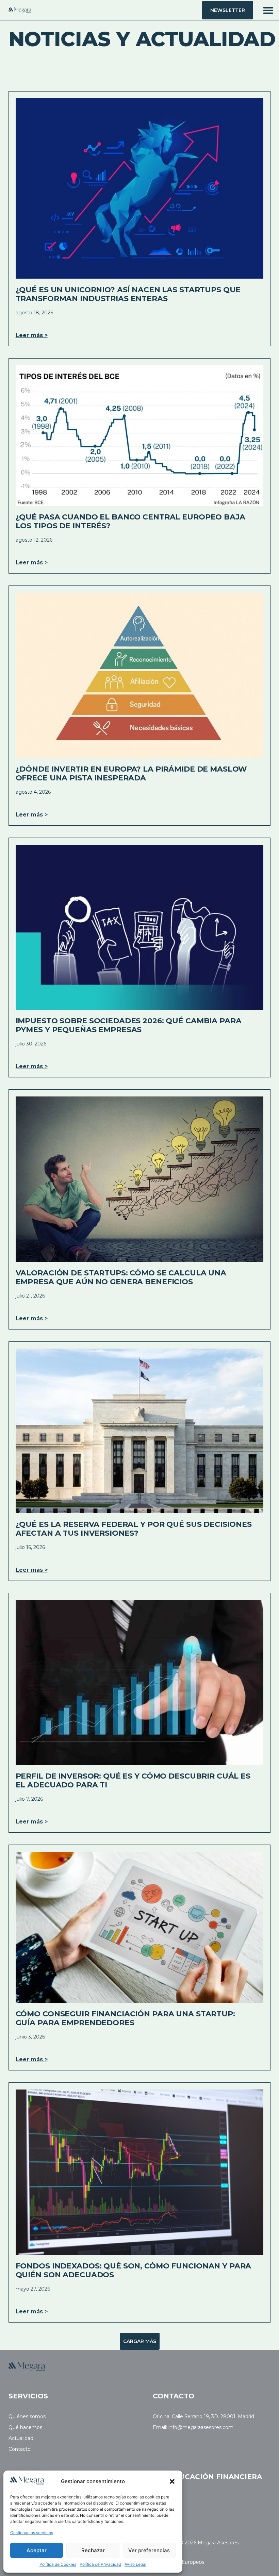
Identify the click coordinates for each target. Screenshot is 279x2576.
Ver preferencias (149, 2550)
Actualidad (21, 2438)
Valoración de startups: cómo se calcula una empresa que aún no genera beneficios (121, 1277)
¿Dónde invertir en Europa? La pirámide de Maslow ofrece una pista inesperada (132, 773)
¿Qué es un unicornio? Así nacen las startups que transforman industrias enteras (128, 294)
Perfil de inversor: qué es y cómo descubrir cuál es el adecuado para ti (133, 1780)
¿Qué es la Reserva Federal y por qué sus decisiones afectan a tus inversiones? (134, 1529)
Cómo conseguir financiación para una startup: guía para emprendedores (125, 2018)
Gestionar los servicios (32, 2533)
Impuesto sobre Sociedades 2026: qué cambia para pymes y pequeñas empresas (129, 1025)
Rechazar (93, 2550)
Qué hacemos (25, 2428)
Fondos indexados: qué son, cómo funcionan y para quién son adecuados (134, 2270)
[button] (172, 2481)
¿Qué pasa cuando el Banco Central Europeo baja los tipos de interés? (130, 521)
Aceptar (37, 2550)
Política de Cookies (58, 2564)
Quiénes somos (27, 2417)
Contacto (20, 2449)
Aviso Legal (135, 2564)
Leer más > (32, 335)
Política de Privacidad (100, 2564)
